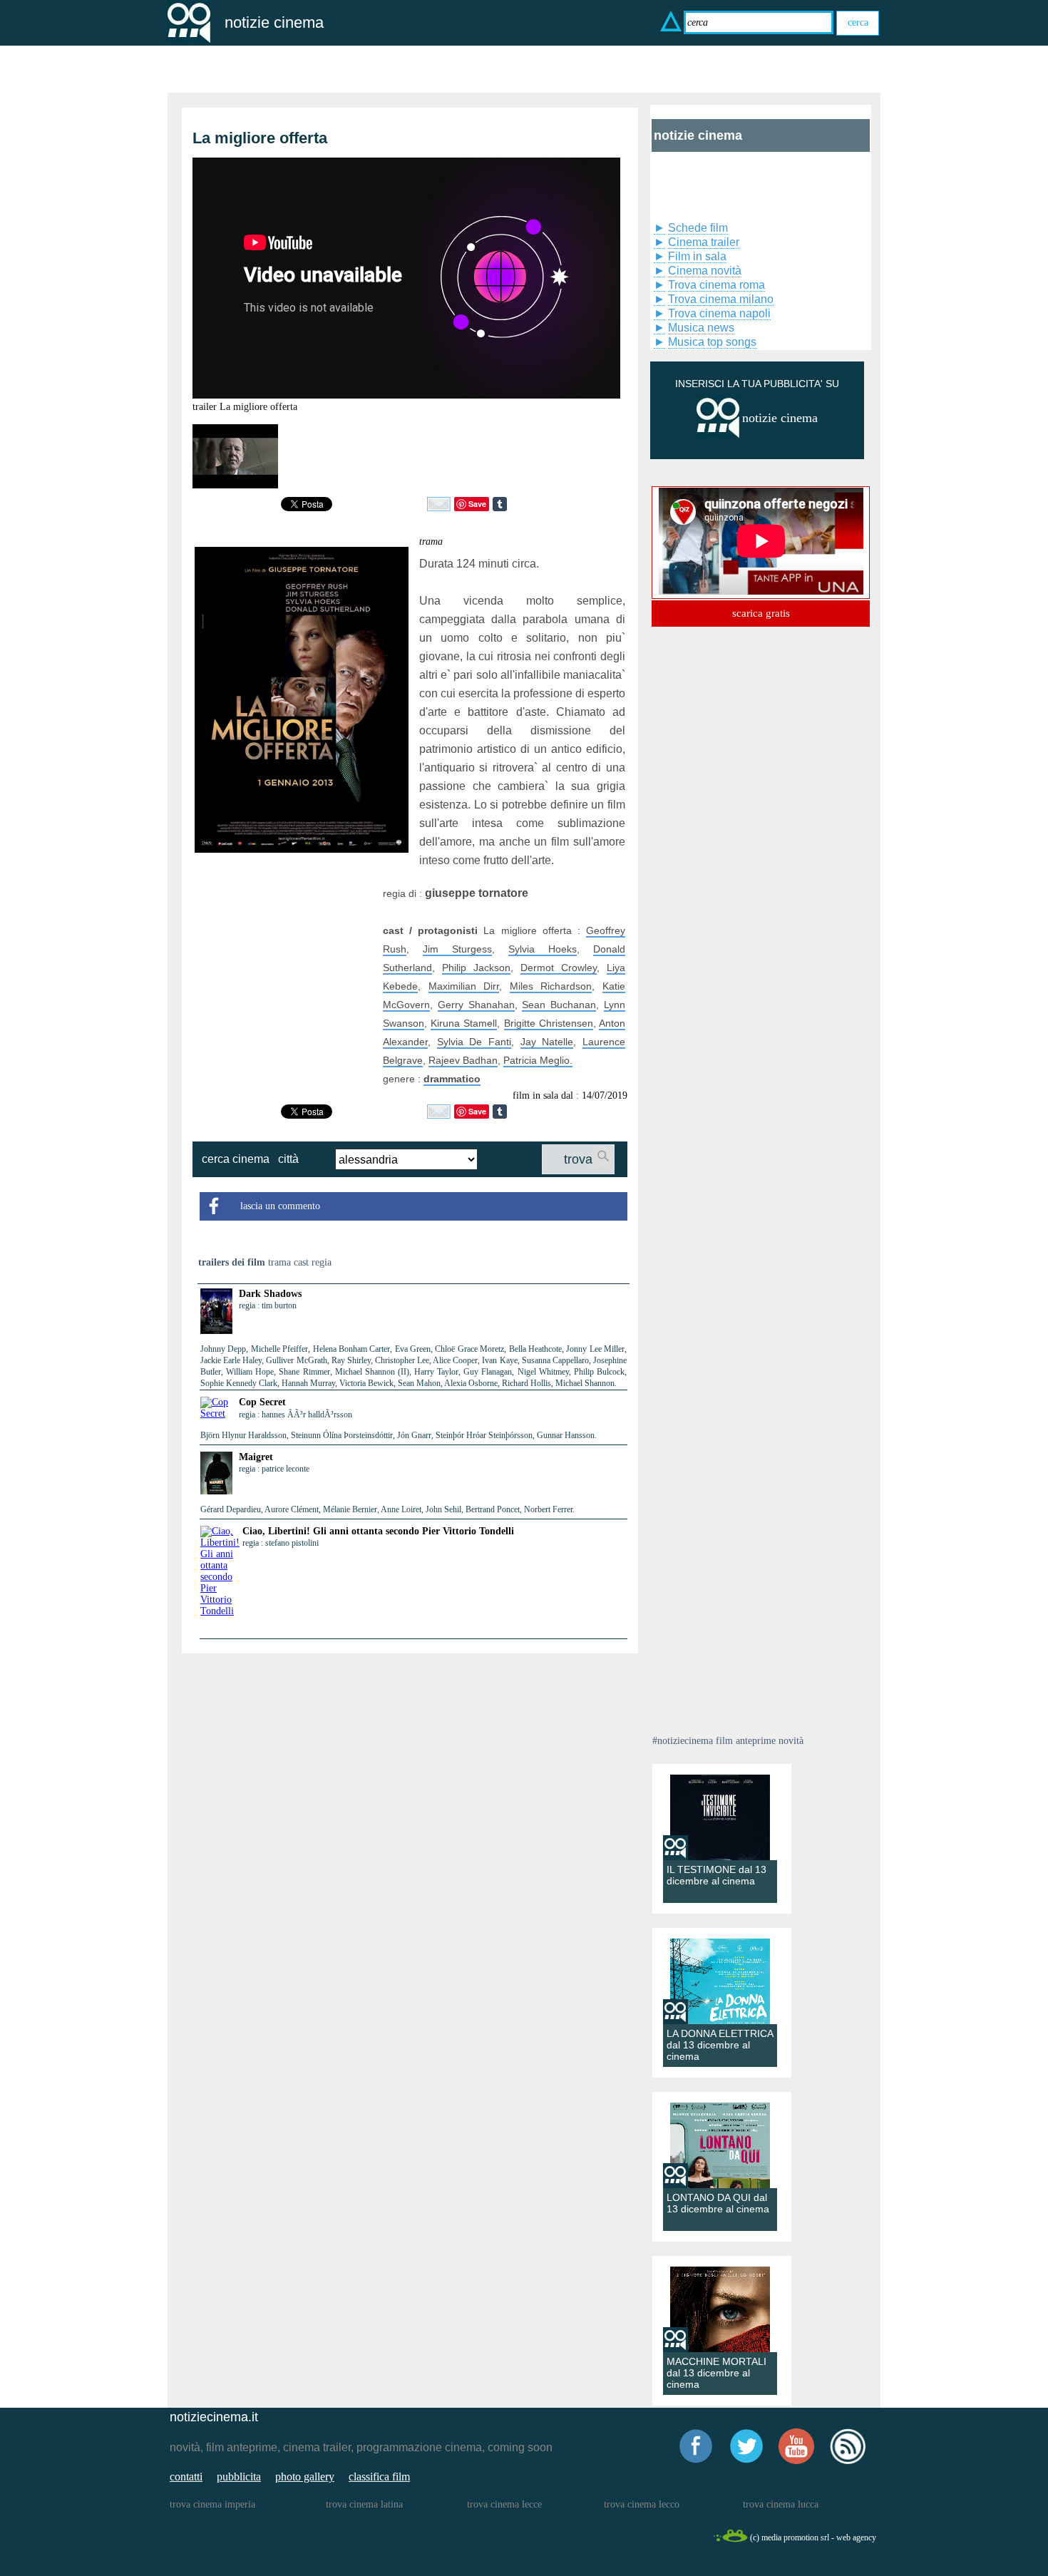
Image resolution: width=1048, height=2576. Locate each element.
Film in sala (697, 256)
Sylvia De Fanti (474, 1042)
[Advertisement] (284, 973)
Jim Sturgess (457, 949)
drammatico (452, 1079)
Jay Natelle (547, 1042)
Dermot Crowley (559, 968)
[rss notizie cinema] (848, 2462)
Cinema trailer (704, 242)
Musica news (701, 328)
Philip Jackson (476, 968)
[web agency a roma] (730, 2540)
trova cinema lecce (504, 2504)
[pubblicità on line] (718, 435)
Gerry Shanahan (476, 1005)
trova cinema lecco (642, 2504)
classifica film (379, 2477)
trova (578, 1159)
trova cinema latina (364, 2504)
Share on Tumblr (500, 504)
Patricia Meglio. (538, 1060)
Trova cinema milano (721, 299)
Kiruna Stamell (464, 1023)
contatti (186, 2477)
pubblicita (239, 2477)
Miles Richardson (551, 986)
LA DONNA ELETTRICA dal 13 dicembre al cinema (720, 2045)
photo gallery (305, 2477)
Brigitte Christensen (549, 1023)
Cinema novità (705, 271)
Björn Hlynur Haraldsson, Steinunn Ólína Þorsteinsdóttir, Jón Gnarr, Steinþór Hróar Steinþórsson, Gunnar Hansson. (399, 1435)
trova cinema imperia (212, 2504)
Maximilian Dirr (464, 986)
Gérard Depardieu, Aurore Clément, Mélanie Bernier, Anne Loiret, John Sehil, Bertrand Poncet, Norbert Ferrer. (387, 1509)
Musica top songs (712, 342)
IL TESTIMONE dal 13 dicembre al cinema (716, 1875)
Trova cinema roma (716, 285)
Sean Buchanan (559, 1005)
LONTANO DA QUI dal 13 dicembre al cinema (718, 2203)
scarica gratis (761, 613)
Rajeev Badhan (463, 1060)
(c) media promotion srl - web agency (813, 2537)
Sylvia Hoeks (543, 949)
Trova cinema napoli (719, 313)
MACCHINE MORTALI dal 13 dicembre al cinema (716, 2373)
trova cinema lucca (781, 2504)
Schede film (698, 228)
